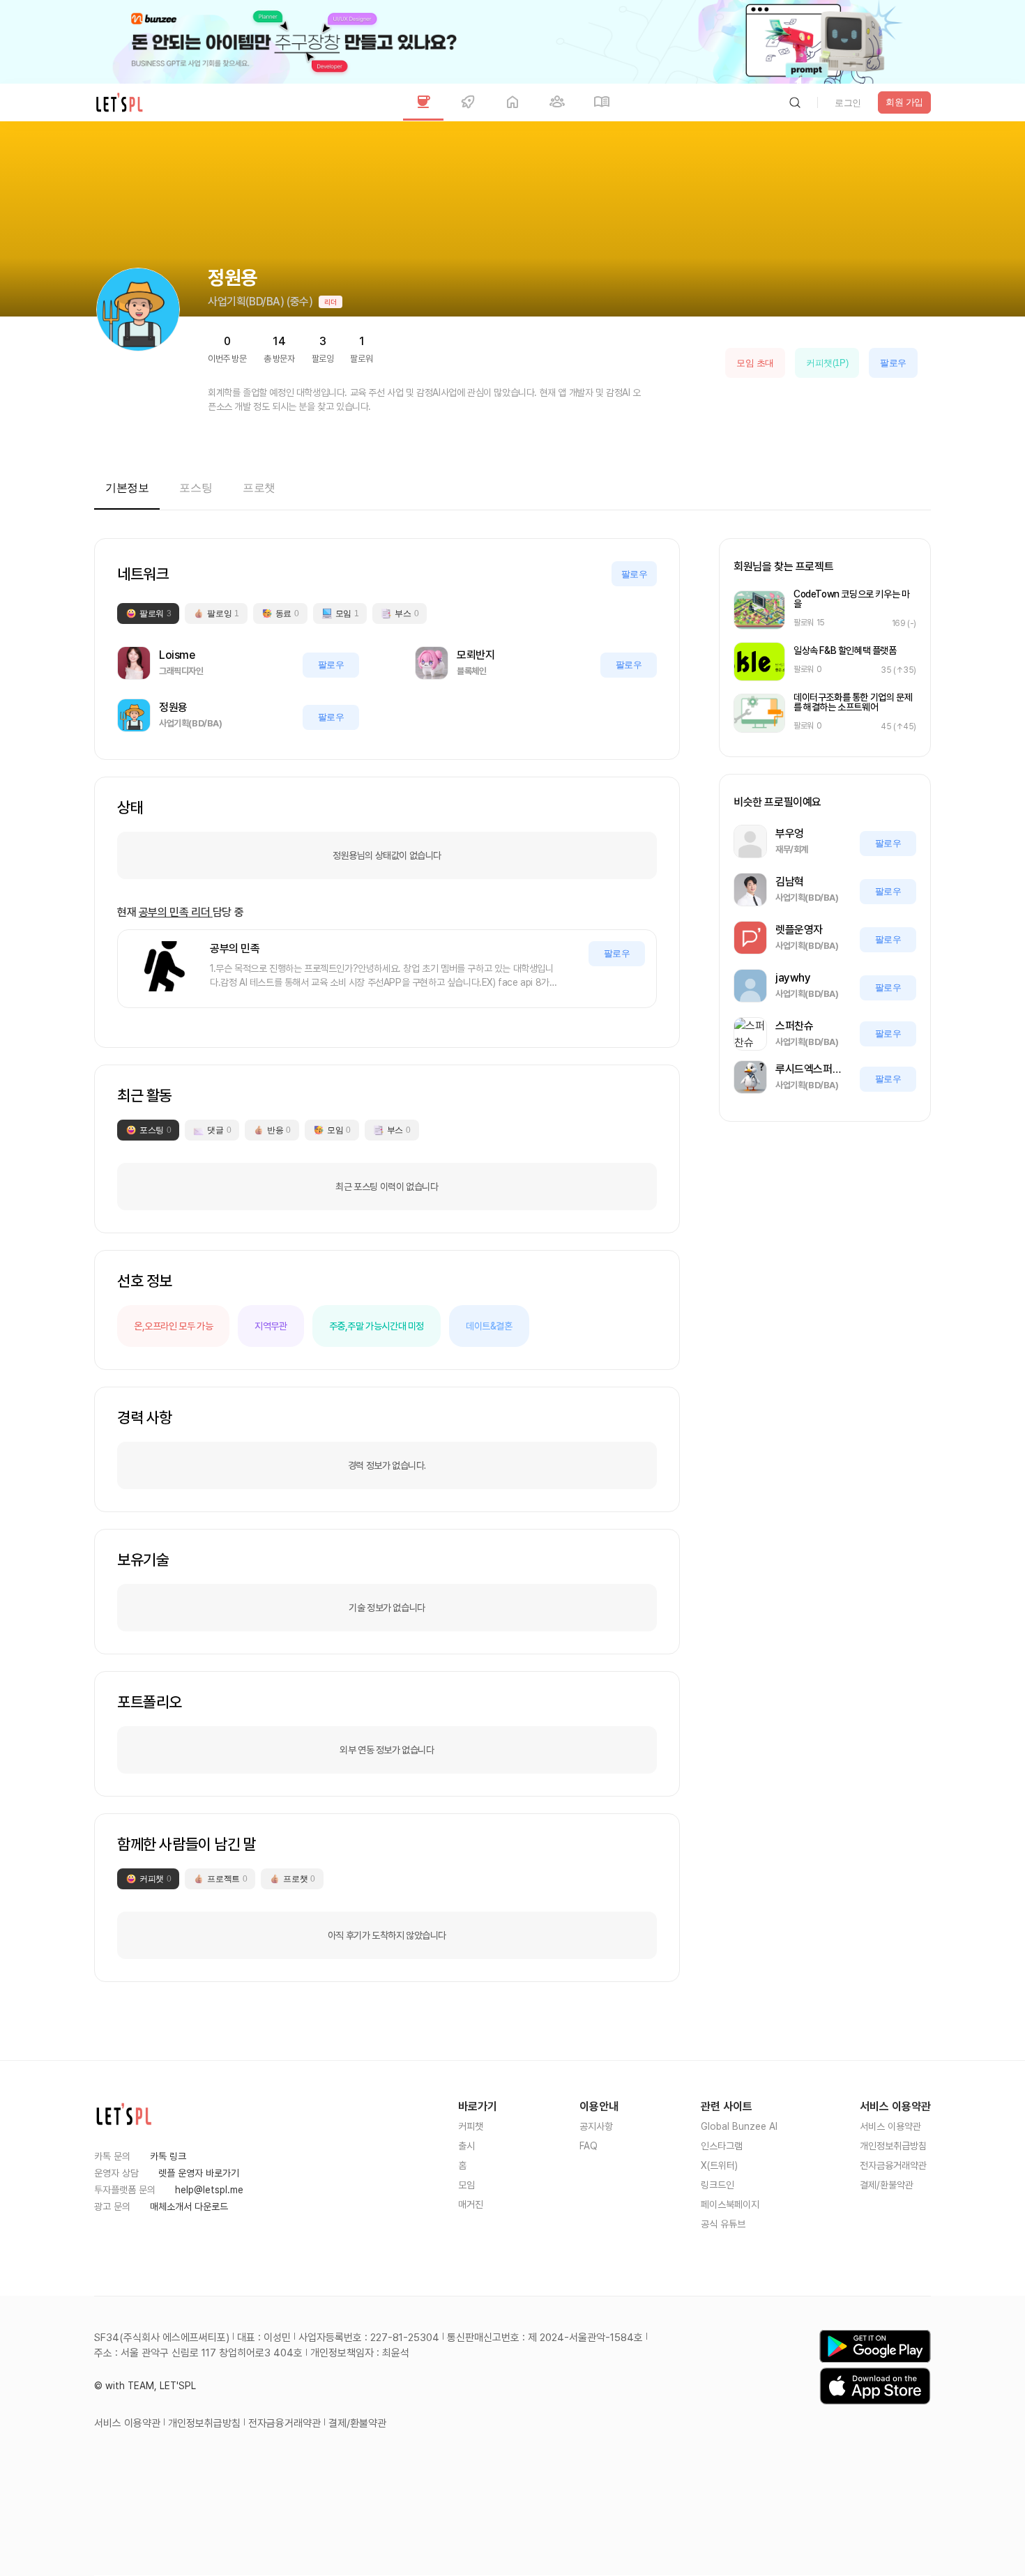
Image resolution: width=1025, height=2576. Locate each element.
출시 (466, 2146)
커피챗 (471, 2126)
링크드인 (717, 2185)
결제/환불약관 (887, 2185)
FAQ (589, 2146)
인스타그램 (722, 2146)
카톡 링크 (168, 2156)
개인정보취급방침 (893, 2146)
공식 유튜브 (723, 2224)
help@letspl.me (209, 2190)
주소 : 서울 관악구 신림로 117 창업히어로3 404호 (198, 2353)
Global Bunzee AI (739, 2126)
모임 (466, 2185)
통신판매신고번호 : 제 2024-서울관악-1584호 (545, 2338)
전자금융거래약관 (893, 2165)
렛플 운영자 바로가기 (199, 2173)
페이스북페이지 (730, 2204)
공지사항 (596, 2126)
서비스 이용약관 (890, 2126)
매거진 (471, 2204)
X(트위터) (719, 2165)
